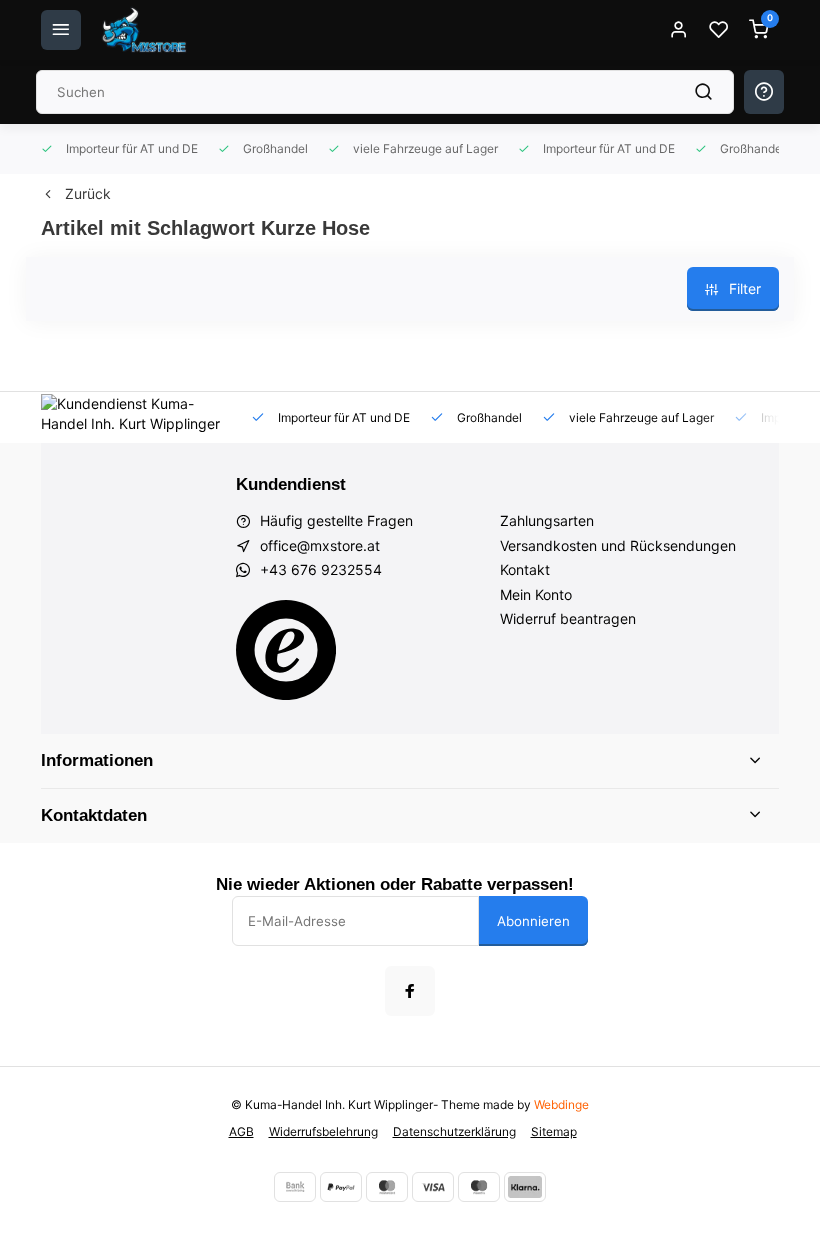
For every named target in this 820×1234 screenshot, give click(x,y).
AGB (241, 1131)
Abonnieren (533, 921)
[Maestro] (479, 1187)
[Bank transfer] (295, 1187)
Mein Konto (536, 594)
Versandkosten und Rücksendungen (618, 545)
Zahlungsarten (547, 520)
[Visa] (433, 1187)
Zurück (88, 193)
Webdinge (561, 1104)
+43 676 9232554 (321, 569)
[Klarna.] (525, 1187)
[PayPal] (341, 1187)
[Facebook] (410, 991)
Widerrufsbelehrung (323, 1131)
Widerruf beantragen (568, 618)
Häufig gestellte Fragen (336, 520)
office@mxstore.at (320, 545)
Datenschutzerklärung (454, 1131)
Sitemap (554, 1131)
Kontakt (525, 569)
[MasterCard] (387, 1187)
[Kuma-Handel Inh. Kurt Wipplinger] (145, 30)
